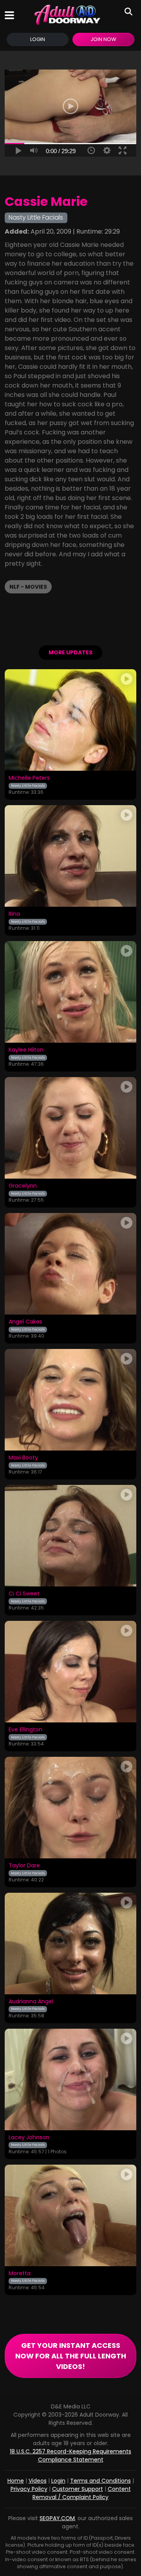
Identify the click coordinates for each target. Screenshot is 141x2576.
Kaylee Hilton (26, 1050)
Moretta (20, 2274)
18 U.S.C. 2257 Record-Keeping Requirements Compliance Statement (70, 2455)
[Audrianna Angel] (70, 1944)
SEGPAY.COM (57, 2518)
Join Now (103, 39)
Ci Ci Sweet (24, 1594)
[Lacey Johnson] (70, 2079)
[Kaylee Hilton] (70, 992)
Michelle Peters (29, 778)
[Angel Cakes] (70, 1264)
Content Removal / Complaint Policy (82, 2493)
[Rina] (70, 856)
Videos (38, 2481)
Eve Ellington (25, 1730)
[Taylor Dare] (70, 1808)
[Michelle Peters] (70, 720)
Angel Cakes (25, 1322)
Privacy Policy (29, 2489)
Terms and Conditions (100, 2481)
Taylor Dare (24, 1866)
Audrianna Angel (31, 2002)
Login (38, 39)
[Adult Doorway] (67, 15)
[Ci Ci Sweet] (70, 1536)
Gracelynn (23, 1186)
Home (16, 2481)
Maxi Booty (23, 1458)
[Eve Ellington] (70, 1672)
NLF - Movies (28, 587)
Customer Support (78, 2489)
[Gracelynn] (70, 1128)
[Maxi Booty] (70, 1400)
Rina (14, 914)
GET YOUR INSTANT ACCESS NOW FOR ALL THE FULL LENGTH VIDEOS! (71, 2356)
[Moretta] (70, 2215)
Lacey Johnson (29, 2138)
